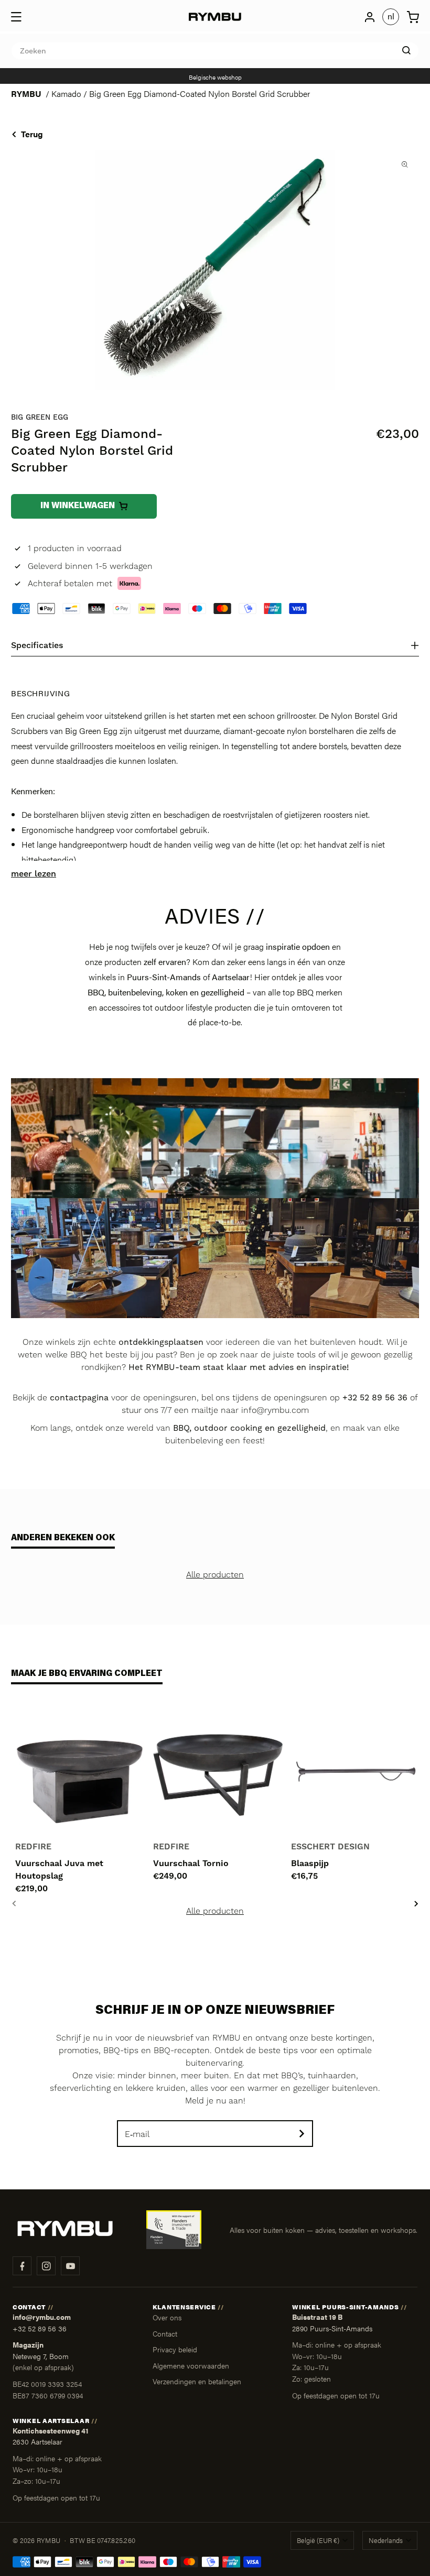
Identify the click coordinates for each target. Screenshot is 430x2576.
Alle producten (215, 1575)
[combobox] (215, 51)
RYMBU (26, 94)
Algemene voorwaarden (191, 2365)
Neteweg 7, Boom (41, 2356)
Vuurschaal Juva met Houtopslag (59, 1870)
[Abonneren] (302, 2134)
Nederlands (386, 2540)
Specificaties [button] (37, 645)
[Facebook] (22, 2266)
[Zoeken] (406, 50)
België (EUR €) (318, 2540)
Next (416, 1904)
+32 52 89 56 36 (40, 2328)
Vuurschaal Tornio (191, 1864)
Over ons (167, 2317)
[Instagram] (46, 2266)
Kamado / (70, 94)
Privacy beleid (175, 2349)
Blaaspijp (310, 1864)
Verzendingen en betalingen (197, 2381)
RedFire (33, 1847)
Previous (14, 1904)
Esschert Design (330, 1847)
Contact (165, 2333)
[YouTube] (70, 2266)
